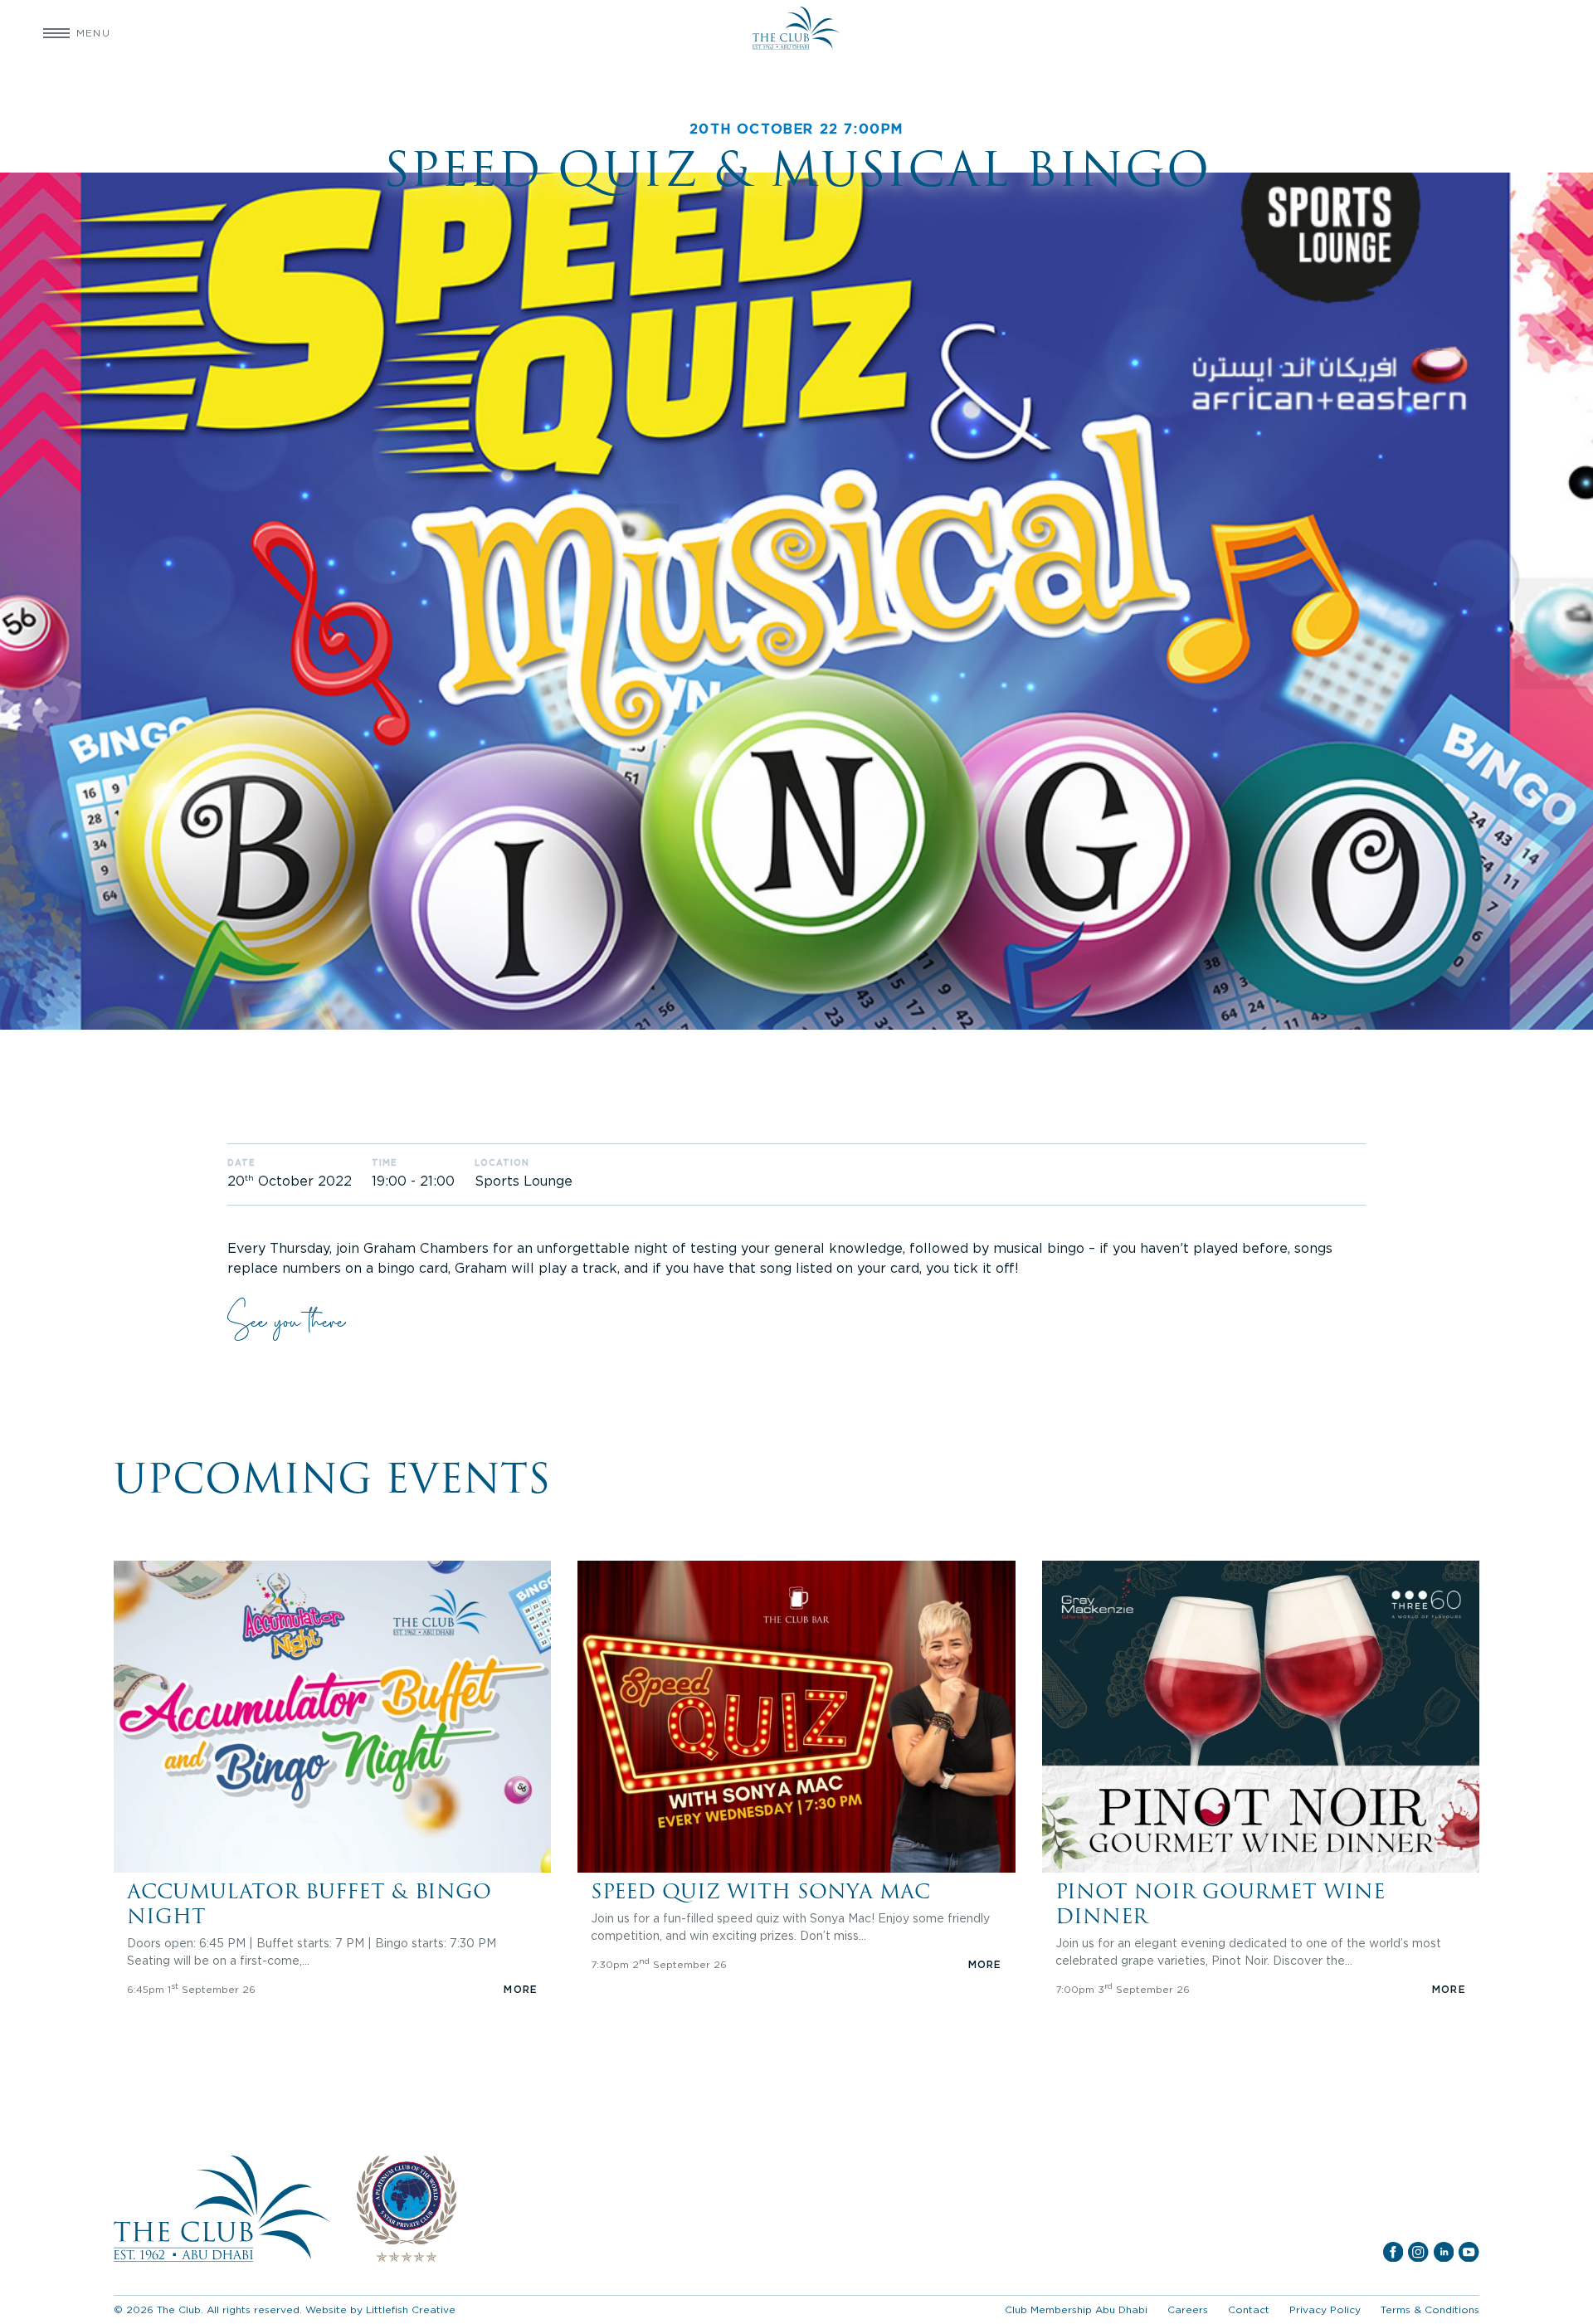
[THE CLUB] (796, 33)
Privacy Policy (1325, 2309)
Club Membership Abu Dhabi (1076, 2309)
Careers (1188, 2309)
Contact (1249, 2309)
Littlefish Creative (411, 2309)
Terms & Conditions (1430, 2309)
